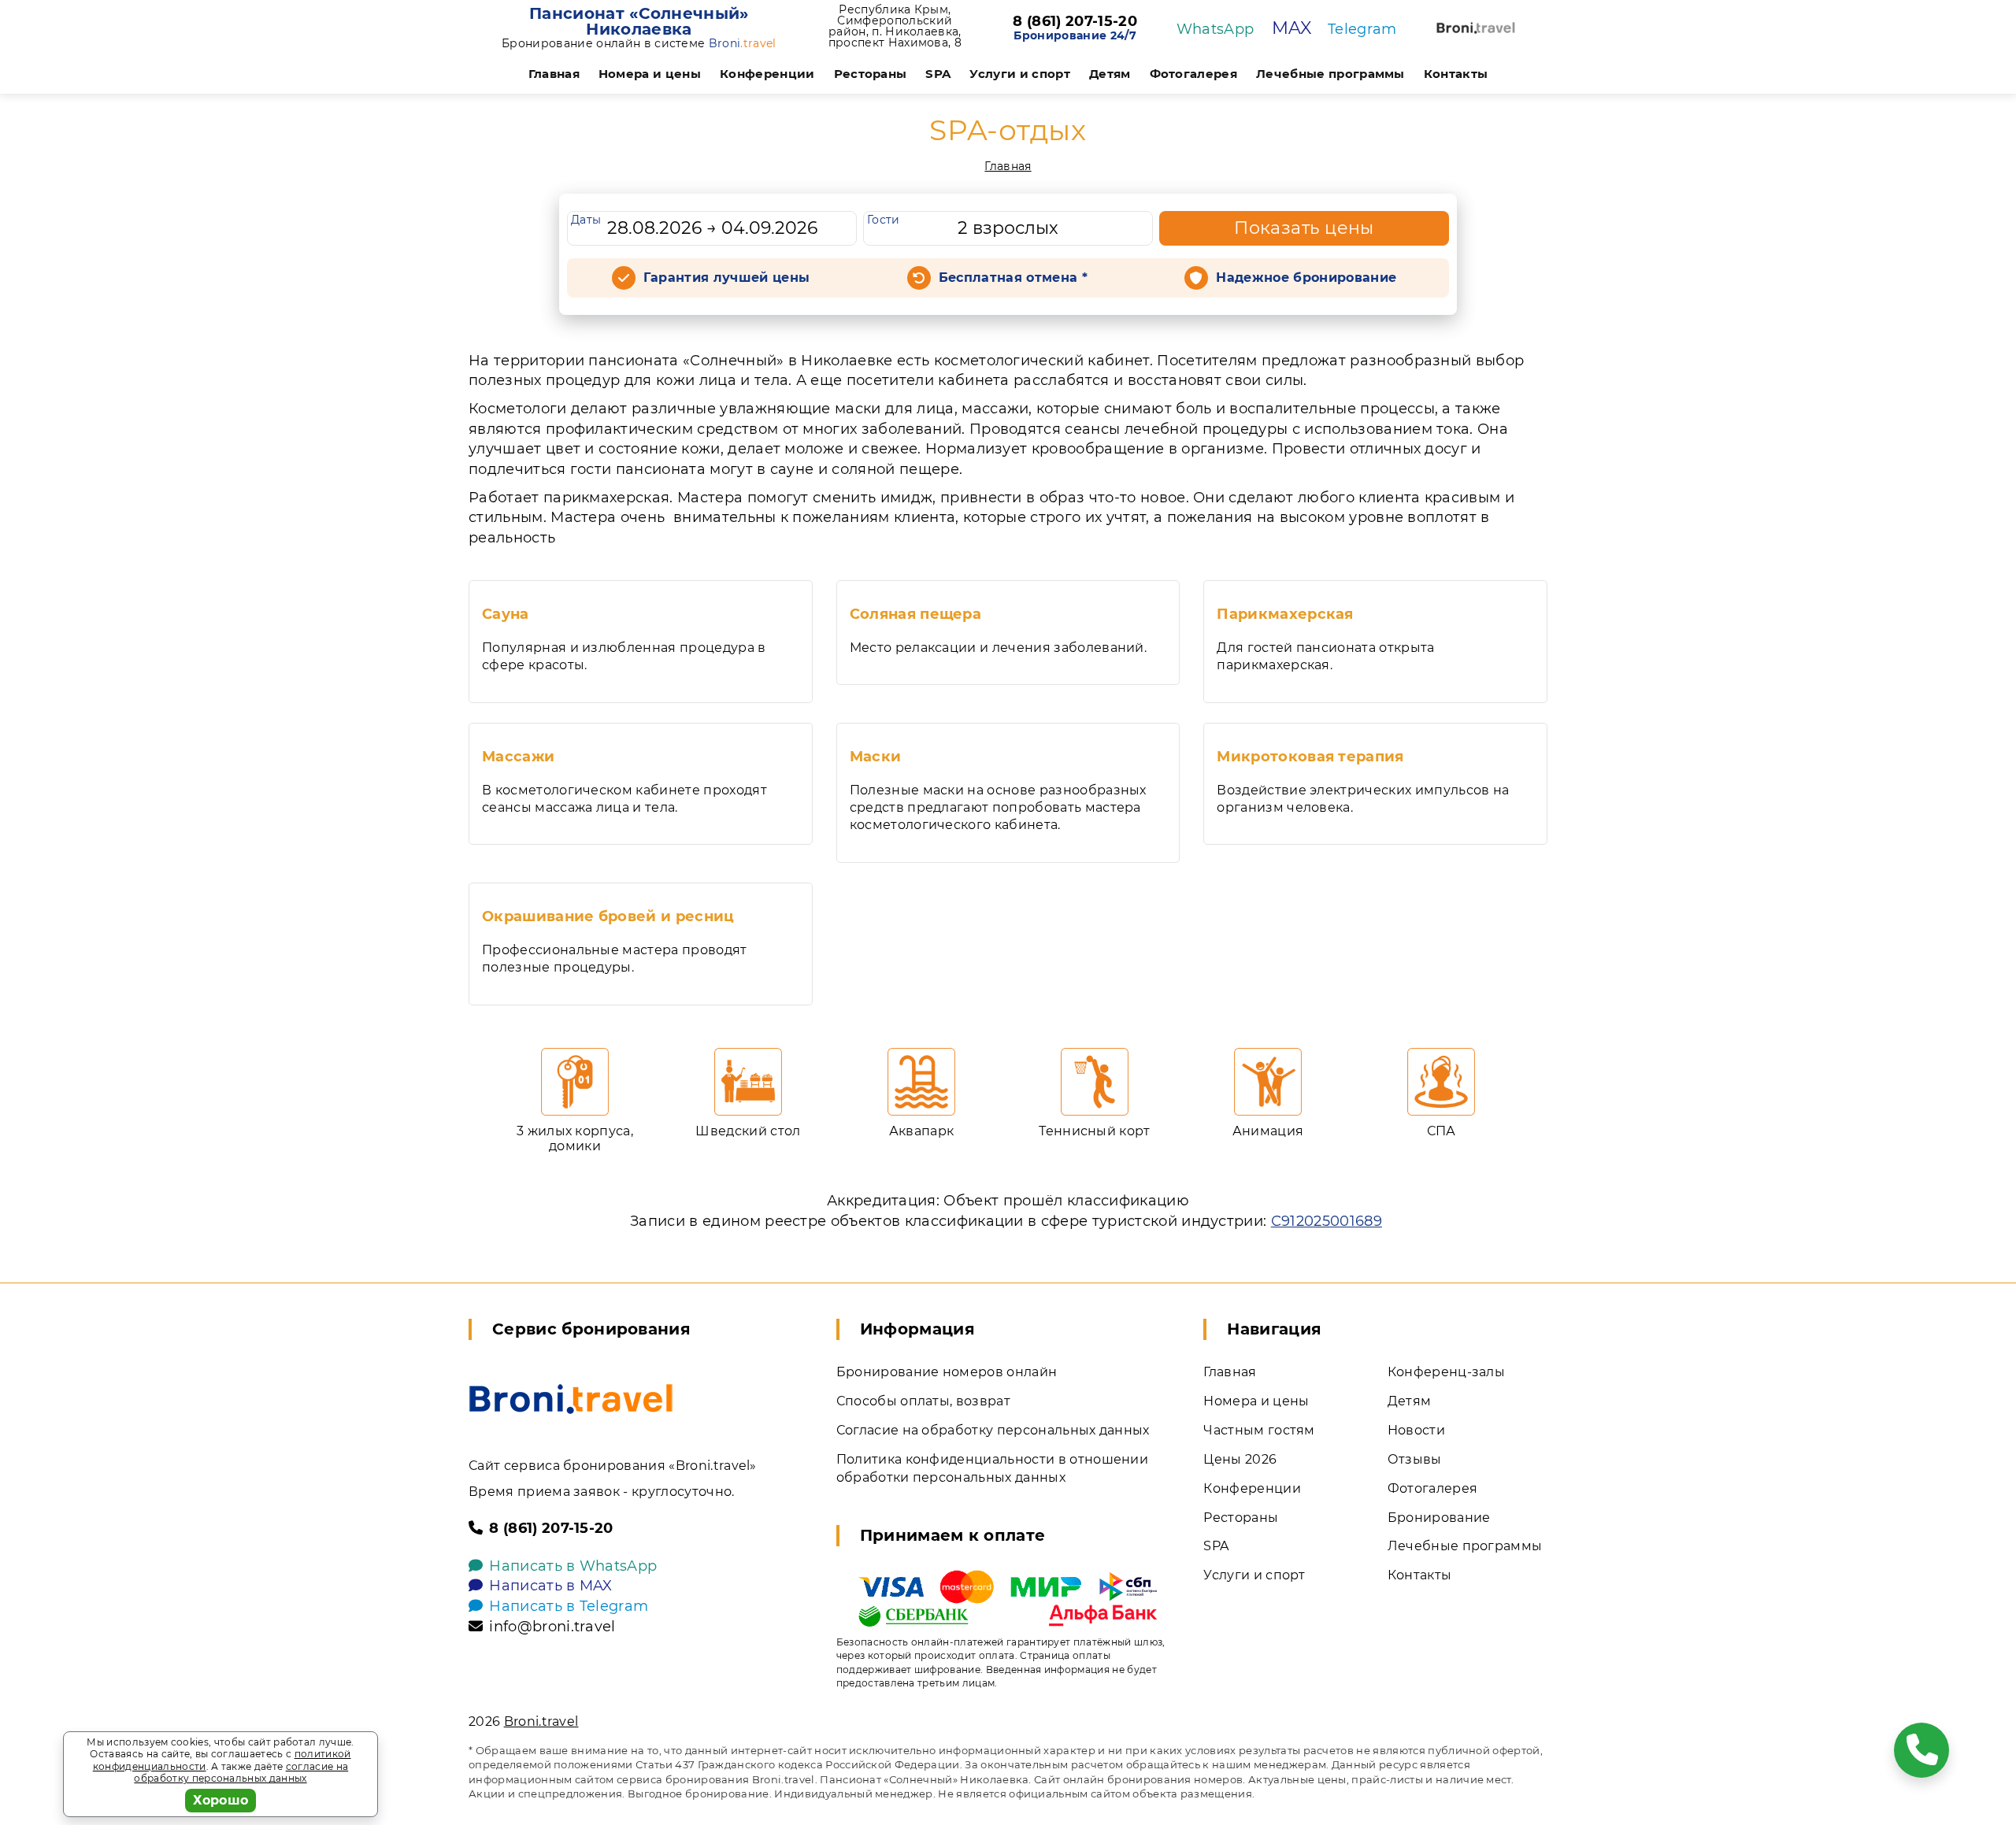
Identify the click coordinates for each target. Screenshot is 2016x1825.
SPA (938, 74)
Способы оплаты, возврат (923, 1401)
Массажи (518, 757)
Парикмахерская (1285, 614)
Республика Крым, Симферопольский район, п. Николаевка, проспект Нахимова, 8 (895, 26)
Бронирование (1439, 1518)
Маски (876, 757)
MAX (1292, 28)
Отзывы (1415, 1459)
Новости (1416, 1430)
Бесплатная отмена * (1013, 278)
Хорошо (221, 1800)
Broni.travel (541, 1721)
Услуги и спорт (1019, 74)
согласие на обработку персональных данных (241, 1773)
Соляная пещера (915, 614)
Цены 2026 (1240, 1459)
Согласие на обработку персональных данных (993, 1430)
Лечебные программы (1330, 74)
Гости (884, 220)
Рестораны (871, 74)
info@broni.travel (552, 1627)
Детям (1110, 74)
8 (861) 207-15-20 (1075, 22)
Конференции (767, 74)
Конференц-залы (1446, 1372)
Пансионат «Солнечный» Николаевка (639, 21)
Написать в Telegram (569, 1606)
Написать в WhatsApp (573, 1566)
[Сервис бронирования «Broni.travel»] (1476, 28)
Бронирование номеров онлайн (947, 1372)
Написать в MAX (550, 1586)
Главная (554, 74)
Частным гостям (1259, 1430)
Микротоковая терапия (1310, 757)
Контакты (1456, 74)
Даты (586, 220)
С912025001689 (1327, 1221)
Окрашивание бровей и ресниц (608, 916)
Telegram (1362, 29)
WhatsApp (1216, 29)
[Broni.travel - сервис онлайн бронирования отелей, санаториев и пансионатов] (571, 1399)
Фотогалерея (1194, 74)
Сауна (506, 614)
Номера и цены (650, 74)
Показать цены (1304, 228)
